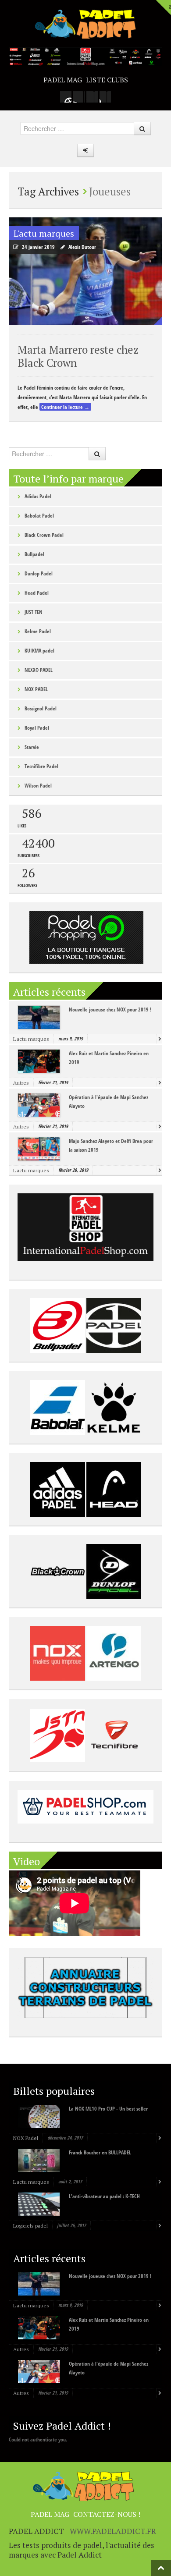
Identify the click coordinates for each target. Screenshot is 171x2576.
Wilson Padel (38, 786)
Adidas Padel (38, 496)
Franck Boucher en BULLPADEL (100, 2152)
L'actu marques (44, 233)
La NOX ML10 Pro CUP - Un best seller (108, 2109)
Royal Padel (37, 728)
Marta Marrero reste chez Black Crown (78, 356)
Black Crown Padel (44, 535)
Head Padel (37, 593)
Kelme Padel (38, 631)
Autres (21, 1083)
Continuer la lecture (65, 407)
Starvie (32, 747)
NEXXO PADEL (39, 670)
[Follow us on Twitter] (92, 97)
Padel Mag (63, 80)
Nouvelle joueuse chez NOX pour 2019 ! (110, 1009)
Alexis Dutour (82, 247)
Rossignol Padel (41, 708)
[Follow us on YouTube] (105, 97)
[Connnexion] (85, 150)
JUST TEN (34, 612)
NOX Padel (26, 2138)
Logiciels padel (30, 2226)
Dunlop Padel (39, 573)
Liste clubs (107, 80)
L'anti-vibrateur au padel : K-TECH (104, 2196)
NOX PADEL (36, 689)
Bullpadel (34, 554)
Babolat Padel (39, 516)
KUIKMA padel (39, 651)
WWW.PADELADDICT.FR (113, 2531)
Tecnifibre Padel (41, 766)
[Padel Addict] (85, 23)
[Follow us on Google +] (66, 97)
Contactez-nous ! (107, 2514)
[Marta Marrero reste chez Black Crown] (85, 271)
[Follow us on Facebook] (79, 97)
